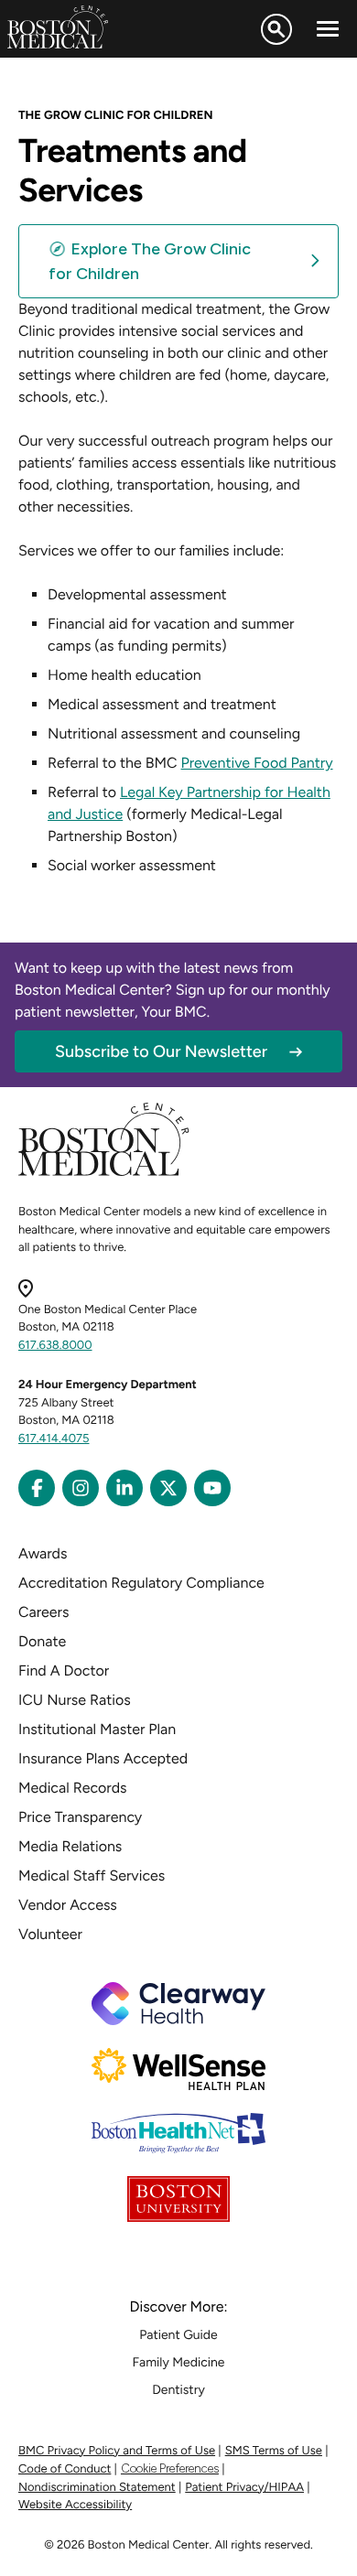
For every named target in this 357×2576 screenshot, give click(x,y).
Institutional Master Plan (97, 1729)
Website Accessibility (75, 2505)
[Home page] (104, 1173)
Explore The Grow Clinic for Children (150, 261)
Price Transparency (80, 1817)
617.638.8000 (55, 1346)
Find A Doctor (64, 1671)
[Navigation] (328, 29)
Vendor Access (68, 1905)
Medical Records (73, 1788)
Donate (42, 1641)
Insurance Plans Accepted (103, 1758)
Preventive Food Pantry (257, 763)
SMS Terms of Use (274, 2451)
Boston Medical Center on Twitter (168, 1488)
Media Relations (70, 1846)
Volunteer (50, 1934)
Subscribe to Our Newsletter (161, 1051)
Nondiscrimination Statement (97, 2488)
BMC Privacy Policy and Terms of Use (117, 2451)
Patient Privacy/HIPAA (244, 2488)
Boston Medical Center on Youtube (212, 1488)
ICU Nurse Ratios (75, 1700)
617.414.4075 (54, 1439)
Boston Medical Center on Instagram (81, 1488)
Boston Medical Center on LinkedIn (124, 1488)
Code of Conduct (65, 2469)
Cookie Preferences (170, 2468)
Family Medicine (179, 2362)
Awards (43, 1553)
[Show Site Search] (276, 29)
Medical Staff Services (92, 1875)
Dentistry (178, 2390)
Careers (43, 1612)
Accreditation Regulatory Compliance (141, 1583)
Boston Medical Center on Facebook (37, 1488)
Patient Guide (178, 2335)
